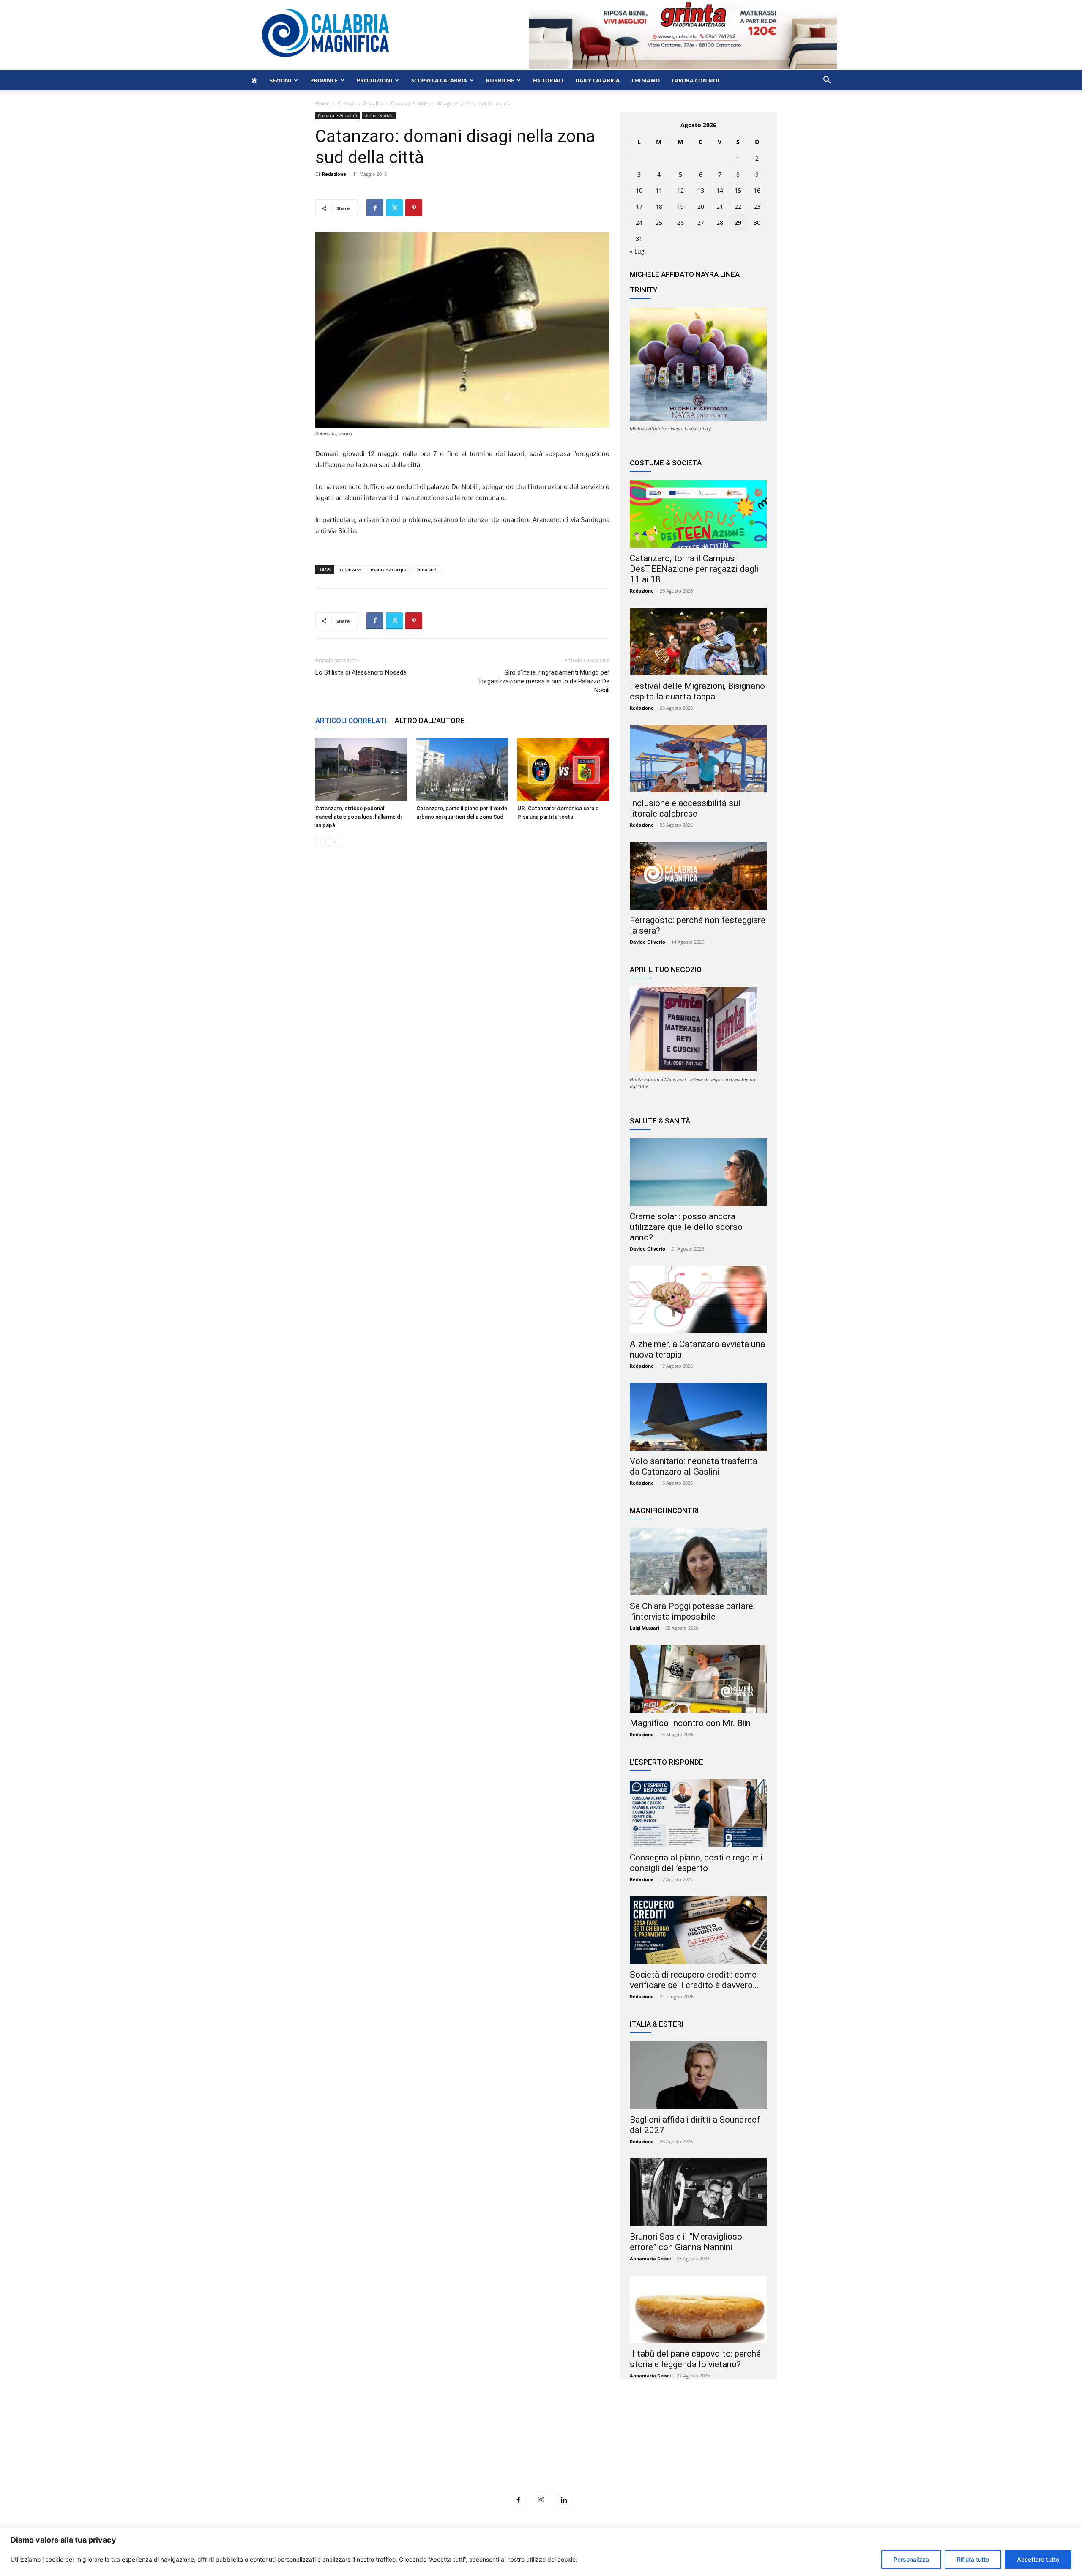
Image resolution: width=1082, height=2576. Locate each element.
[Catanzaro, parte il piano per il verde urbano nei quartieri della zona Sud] (462, 770)
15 (738, 190)
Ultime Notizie (379, 115)
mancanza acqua (389, 570)
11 (659, 190)
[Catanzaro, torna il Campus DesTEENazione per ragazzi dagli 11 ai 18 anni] (698, 514)
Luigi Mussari (645, 1628)
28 (720, 223)
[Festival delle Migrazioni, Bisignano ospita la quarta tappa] (698, 642)
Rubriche (500, 80)
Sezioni (280, 80)
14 (720, 190)
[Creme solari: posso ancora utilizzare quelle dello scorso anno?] (698, 1172)
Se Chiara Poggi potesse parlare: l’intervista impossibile (692, 1611)
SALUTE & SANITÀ (660, 1121)
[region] (541, 2552)
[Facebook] (375, 208)
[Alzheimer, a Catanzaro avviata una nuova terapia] (698, 1300)
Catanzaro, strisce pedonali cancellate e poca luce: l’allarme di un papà (358, 817)
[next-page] (334, 842)
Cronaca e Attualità (360, 103)
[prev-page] (321, 842)
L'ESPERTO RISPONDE (667, 1762)
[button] (827, 81)
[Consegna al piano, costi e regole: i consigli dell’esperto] (698, 1813)
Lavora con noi (695, 80)
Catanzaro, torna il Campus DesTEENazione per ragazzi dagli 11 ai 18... (694, 569)
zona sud (427, 570)
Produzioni (374, 80)
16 (757, 190)
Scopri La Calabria (439, 80)
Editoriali (548, 80)
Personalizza (911, 2559)
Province (324, 80)
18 (659, 206)
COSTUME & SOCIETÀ (666, 463)
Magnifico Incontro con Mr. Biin (690, 1723)
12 (680, 190)
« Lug (637, 251)
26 (680, 223)
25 (659, 223)
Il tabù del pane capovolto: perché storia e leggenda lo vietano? (695, 2359)
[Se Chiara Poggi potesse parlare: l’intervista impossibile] (698, 1562)
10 (639, 190)
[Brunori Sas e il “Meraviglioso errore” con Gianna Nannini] (698, 2192)
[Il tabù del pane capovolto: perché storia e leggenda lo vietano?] (698, 2309)
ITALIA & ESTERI (657, 2024)
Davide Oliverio (648, 942)
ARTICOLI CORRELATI (351, 721)
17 (639, 206)
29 (738, 223)
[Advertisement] (541, 2451)
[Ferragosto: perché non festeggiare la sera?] (698, 876)
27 (701, 223)
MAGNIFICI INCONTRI (664, 1511)
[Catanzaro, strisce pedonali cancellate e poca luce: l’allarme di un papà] (361, 770)
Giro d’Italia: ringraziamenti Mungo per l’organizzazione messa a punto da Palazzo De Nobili (544, 681)
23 (757, 206)
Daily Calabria (597, 80)
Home (322, 103)
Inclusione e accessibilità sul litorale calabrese (685, 808)
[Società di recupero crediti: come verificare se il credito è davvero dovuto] (698, 1930)
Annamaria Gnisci (650, 2258)
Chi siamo (646, 80)
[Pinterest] (414, 208)
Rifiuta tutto (973, 2559)
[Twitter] (394, 208)
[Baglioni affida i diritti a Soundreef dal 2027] (698, 2075)
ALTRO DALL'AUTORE (430, 721)
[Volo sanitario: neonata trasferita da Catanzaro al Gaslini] (698, 1417)
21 (720, 206)
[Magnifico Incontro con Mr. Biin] (698, 1679)
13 (701, 190)
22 (738, 206)
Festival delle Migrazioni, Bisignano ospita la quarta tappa (697, 691)
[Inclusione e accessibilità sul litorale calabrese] (698, 759)
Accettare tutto (1038, 2559)
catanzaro (351, 570)
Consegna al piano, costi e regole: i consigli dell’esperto (696, 1863)
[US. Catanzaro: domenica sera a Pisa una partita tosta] (563, 770)
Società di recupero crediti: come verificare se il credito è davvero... (694, 1980)
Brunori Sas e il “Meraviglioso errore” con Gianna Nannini (686, 2242)
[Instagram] (541, 2500)
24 (639, 223)
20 (701, 206)
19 (680, 206)
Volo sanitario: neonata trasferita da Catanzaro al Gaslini (694, 1466)
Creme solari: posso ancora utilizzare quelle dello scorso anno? (686, 1227)
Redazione (334, 174)
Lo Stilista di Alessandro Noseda (361, 672)
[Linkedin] (564, 2500)
